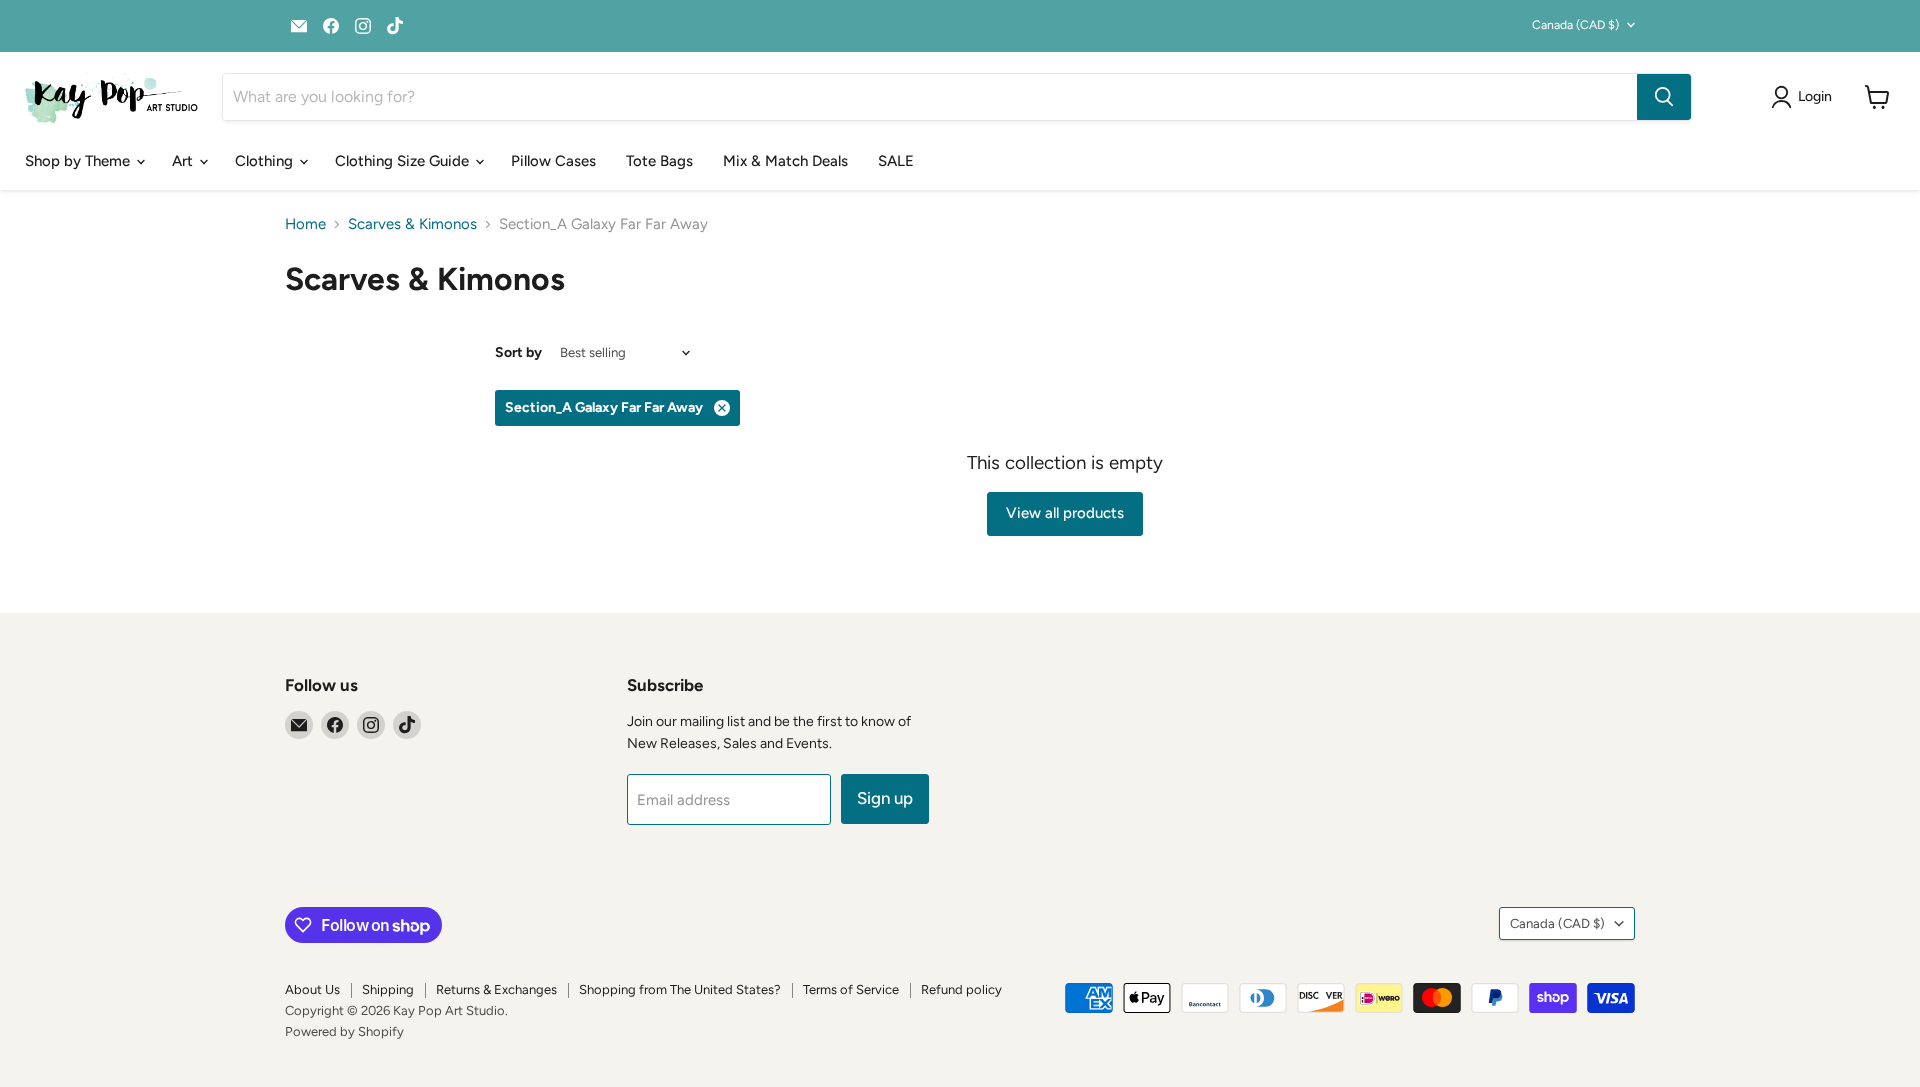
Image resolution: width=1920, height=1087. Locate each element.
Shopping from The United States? (680, 989)
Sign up (885, 798)
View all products (1065, 513)
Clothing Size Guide (404, 161)
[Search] (1664, 97)
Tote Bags (659, 161)
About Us (312, 989)
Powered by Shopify (344, 1031)
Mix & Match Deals (785, 161)
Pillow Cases (553, 161)
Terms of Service (851, 989)
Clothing (266, 161)
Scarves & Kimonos (412, 224)
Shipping (388, 989)
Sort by (518, 353)
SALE (896, 161)
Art (184, 161)
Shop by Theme (79, 161)
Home (305, 224)
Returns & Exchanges (496, 989)
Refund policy (961, 989)
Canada (1575, 24)
